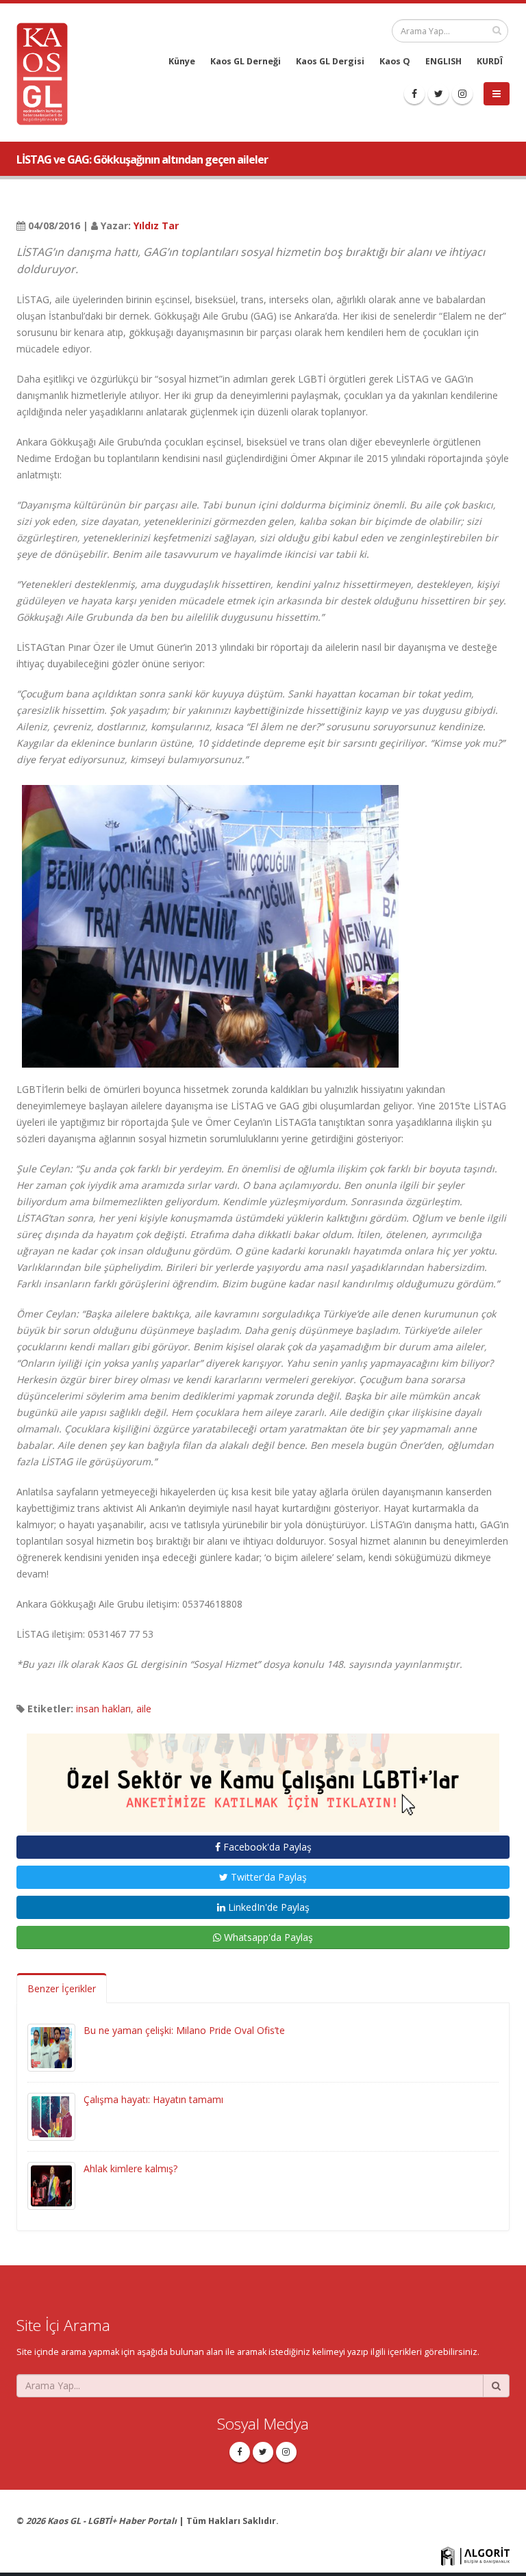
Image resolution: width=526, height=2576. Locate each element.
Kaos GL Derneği (246, 61)
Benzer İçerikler (62, 1988)
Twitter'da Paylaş (267, 1877)
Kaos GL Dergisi (330, 61)
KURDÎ (490, 61)
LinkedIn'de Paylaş (267, 1907)
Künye (182, 61)
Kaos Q (395, 61)
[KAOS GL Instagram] (462, 94)
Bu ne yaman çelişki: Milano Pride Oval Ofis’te (184, 2030)
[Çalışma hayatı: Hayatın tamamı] (51, 2116)
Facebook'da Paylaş (266, 1847)
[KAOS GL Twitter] (438, 94)
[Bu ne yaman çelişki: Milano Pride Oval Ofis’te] (51, 2047)
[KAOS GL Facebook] (414, 94)
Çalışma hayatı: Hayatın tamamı (153, 2099)
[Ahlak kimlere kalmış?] (51, 2185)
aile (144, 1709)
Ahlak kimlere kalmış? (130, 2168)
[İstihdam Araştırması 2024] (263, 1776)
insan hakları (103, 1709)
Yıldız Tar (156, 226)
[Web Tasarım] (475, 2555)
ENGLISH (443, 61)
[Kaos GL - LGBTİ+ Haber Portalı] (47, 73)
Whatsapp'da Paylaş (267, 1937)
